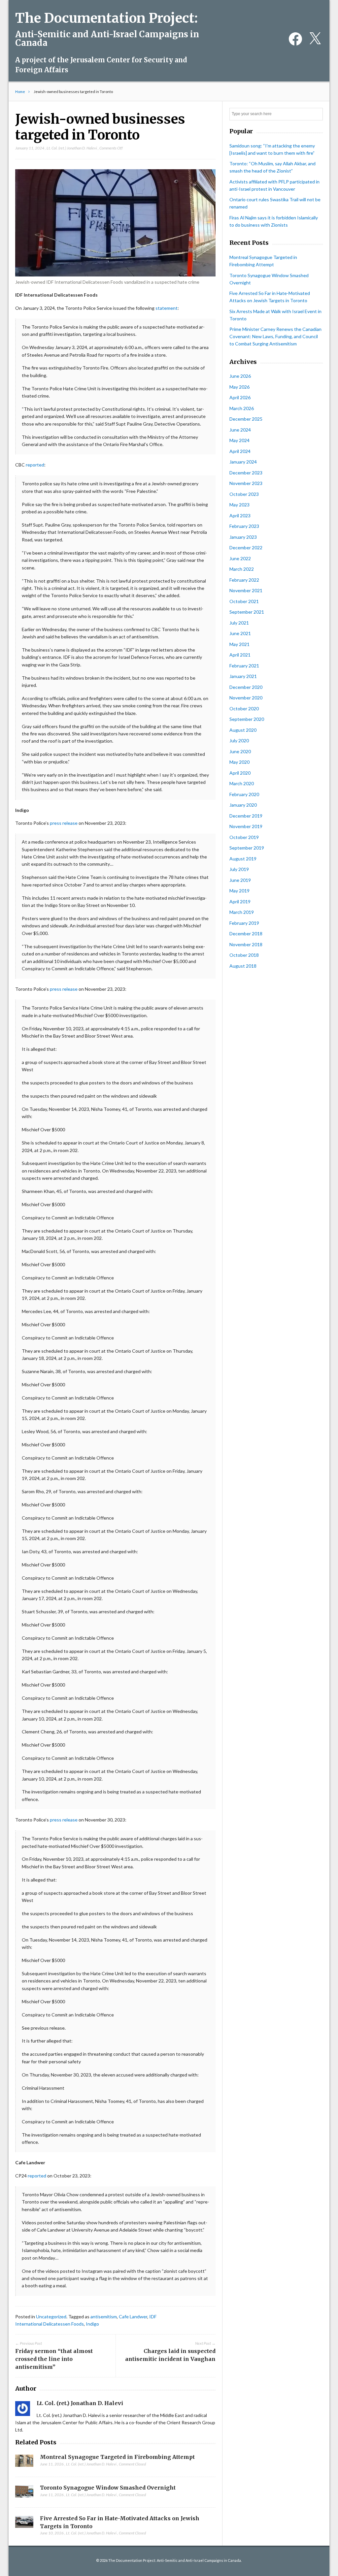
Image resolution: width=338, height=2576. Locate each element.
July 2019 (239, 869)
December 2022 (246, 547)
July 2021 (239, 623)
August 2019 (243, 859)
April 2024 (240, 451)
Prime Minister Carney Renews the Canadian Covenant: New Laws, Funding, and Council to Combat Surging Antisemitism (275, 336)
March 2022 (242, 569)
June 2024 (240, 430)
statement (167, 308)
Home (20, 92)
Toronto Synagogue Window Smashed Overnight (108, 2488)
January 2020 (243, 805)
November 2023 (246, 483)
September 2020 (247, 719)
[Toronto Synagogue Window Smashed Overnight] (24, 2493)
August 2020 (243, 730)
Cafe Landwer (133, 2317)
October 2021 (244, 601)
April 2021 (240, 655)
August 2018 (243, 966)
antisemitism (104, 2317)
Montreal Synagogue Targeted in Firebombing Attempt (117, 2457)
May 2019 (239, 891)
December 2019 (246, 816)
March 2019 (242, 912)
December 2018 (246, 934)
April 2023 (240, 515)
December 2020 (246, 687)
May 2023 (239, 505)
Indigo (92, 2324)
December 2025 (246, 419)
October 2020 (244, 708)
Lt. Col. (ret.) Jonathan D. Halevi (72, 148)
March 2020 (242, 783)
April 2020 (240, 773)
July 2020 (239, 741)
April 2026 (240, 397)
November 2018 (246, 944)
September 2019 (247, 848)
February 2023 (244, 526)
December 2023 (246, 473)
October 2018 (244, 955)
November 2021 (246, 590)
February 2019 (244, 923)
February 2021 (244, 666)
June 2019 (240, 880)
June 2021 (240, 633)
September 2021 (247, 612)
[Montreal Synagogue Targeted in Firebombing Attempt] (24, 2463)
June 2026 (240, 376)
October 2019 (244, 837)
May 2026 (239, 387)
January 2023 (243, 537)
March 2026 (242, 408)
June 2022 (240, 558)
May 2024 (239, 440)
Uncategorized (51, 2317)
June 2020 (240, 751)
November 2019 (246, 826)
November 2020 (246, 698)
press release (64, 823)
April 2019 (240, 902)
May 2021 (239, 644)
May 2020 (239, 762)
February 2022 (244, 580)
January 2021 (243, 676)
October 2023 (244, 494)
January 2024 (243, 462)
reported (35, 465)
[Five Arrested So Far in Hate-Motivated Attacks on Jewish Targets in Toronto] (24, 2524)
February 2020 (244, 794)
